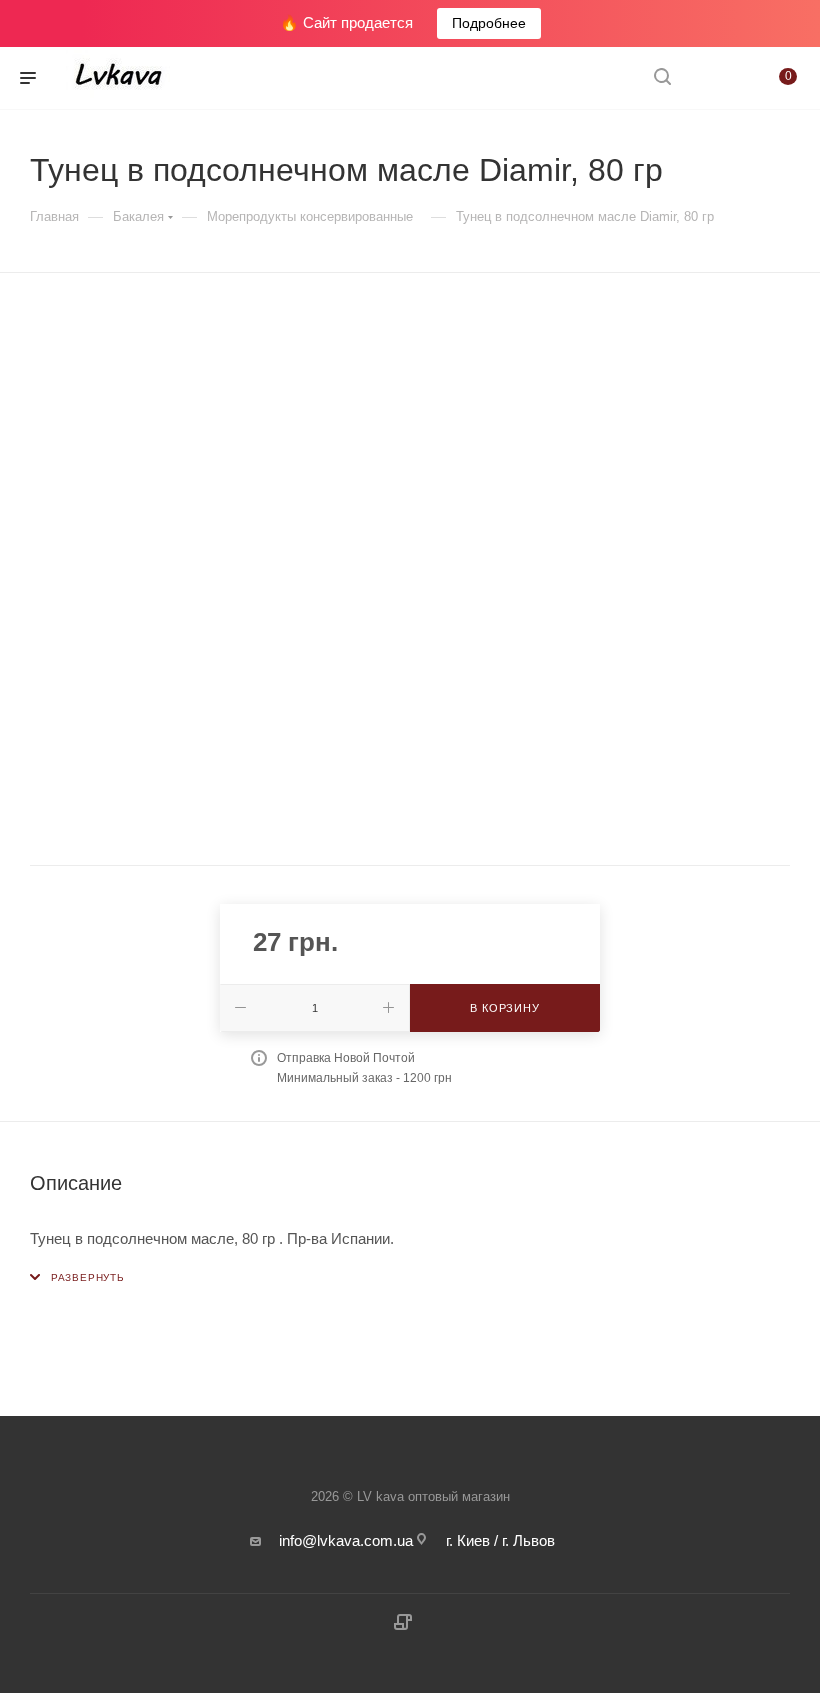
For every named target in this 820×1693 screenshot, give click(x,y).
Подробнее (489, 23)
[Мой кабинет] (710, 78)
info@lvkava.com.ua (346, 1540)
